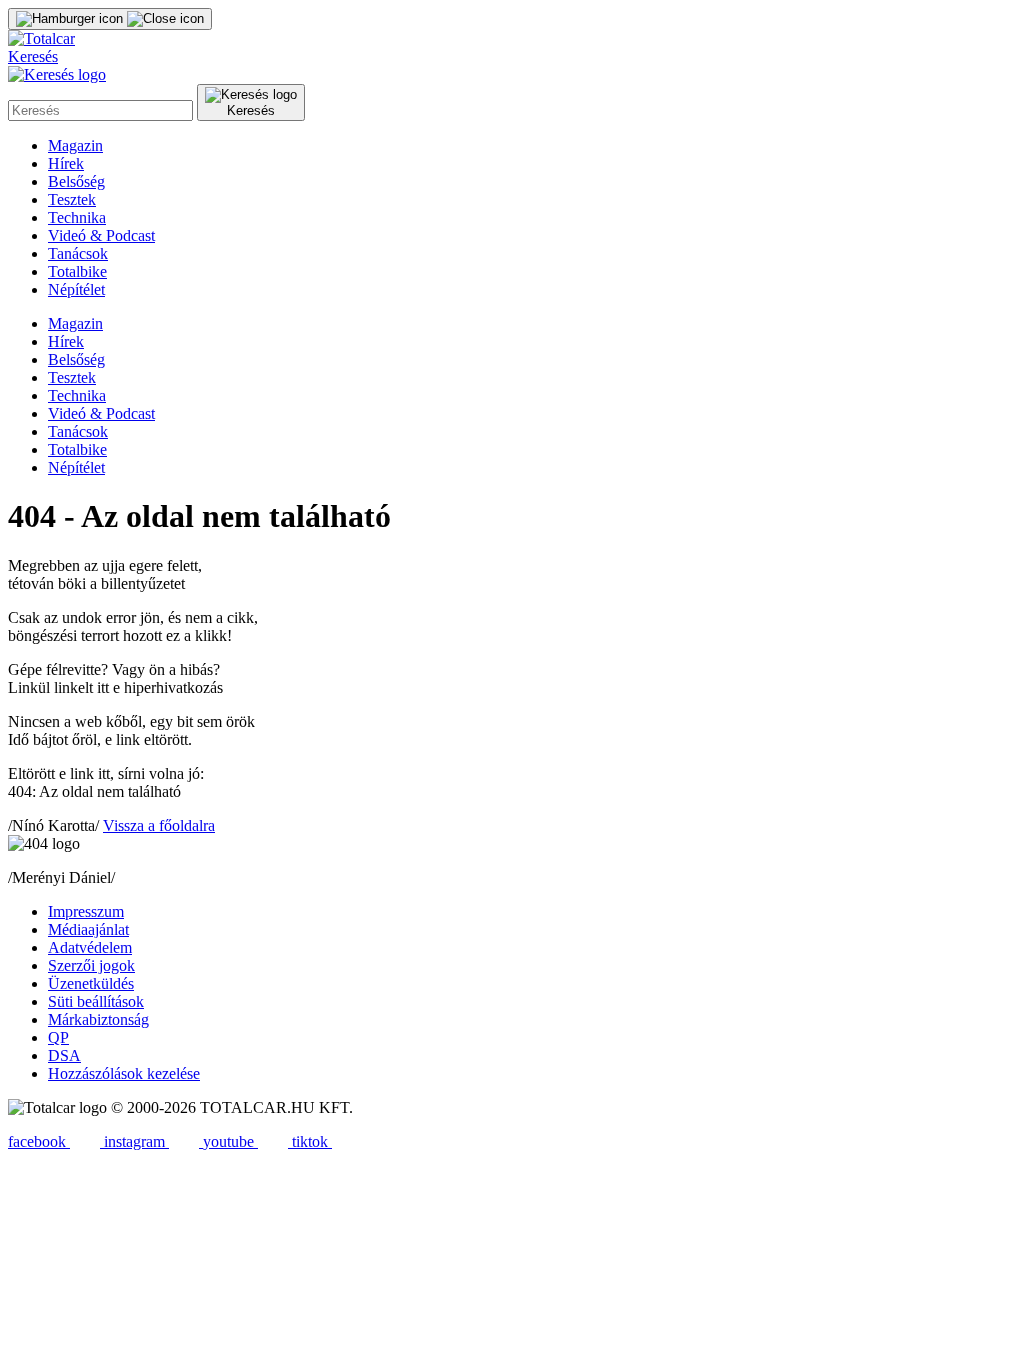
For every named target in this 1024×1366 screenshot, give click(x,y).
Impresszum (86, 911)
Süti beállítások (96, 1001)
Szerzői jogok (91, 965)
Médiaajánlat (88, 929)
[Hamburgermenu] (110, 19)
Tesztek (72, 199)
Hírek (66, 163)
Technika (77, 217)
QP (58, 1037)
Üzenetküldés (91, 983)
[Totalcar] (41, 38)
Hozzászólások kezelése (124, 1073)
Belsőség (76, 181)
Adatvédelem (90, 947)
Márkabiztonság (98, 1019)
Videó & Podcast (101, 235)
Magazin (75, 145)
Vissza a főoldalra (159, 825)
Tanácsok (78, 253)
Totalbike (77, 271)
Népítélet (76, 289)
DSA (64, 1055)
